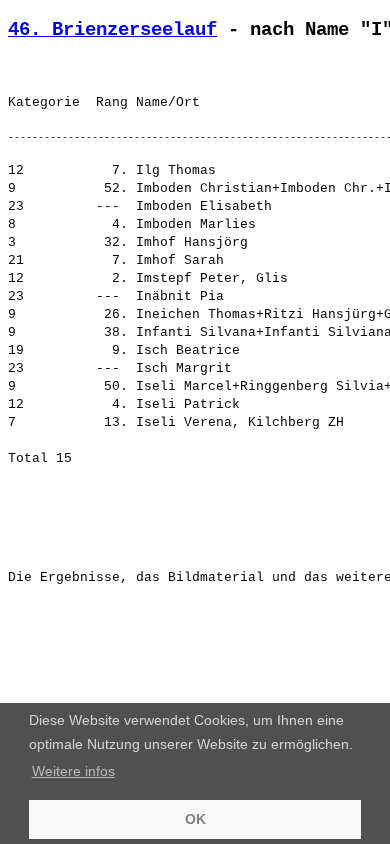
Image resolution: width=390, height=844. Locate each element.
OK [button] (195, 819)
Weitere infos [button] (73, 771)
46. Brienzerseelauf (112, 30)
